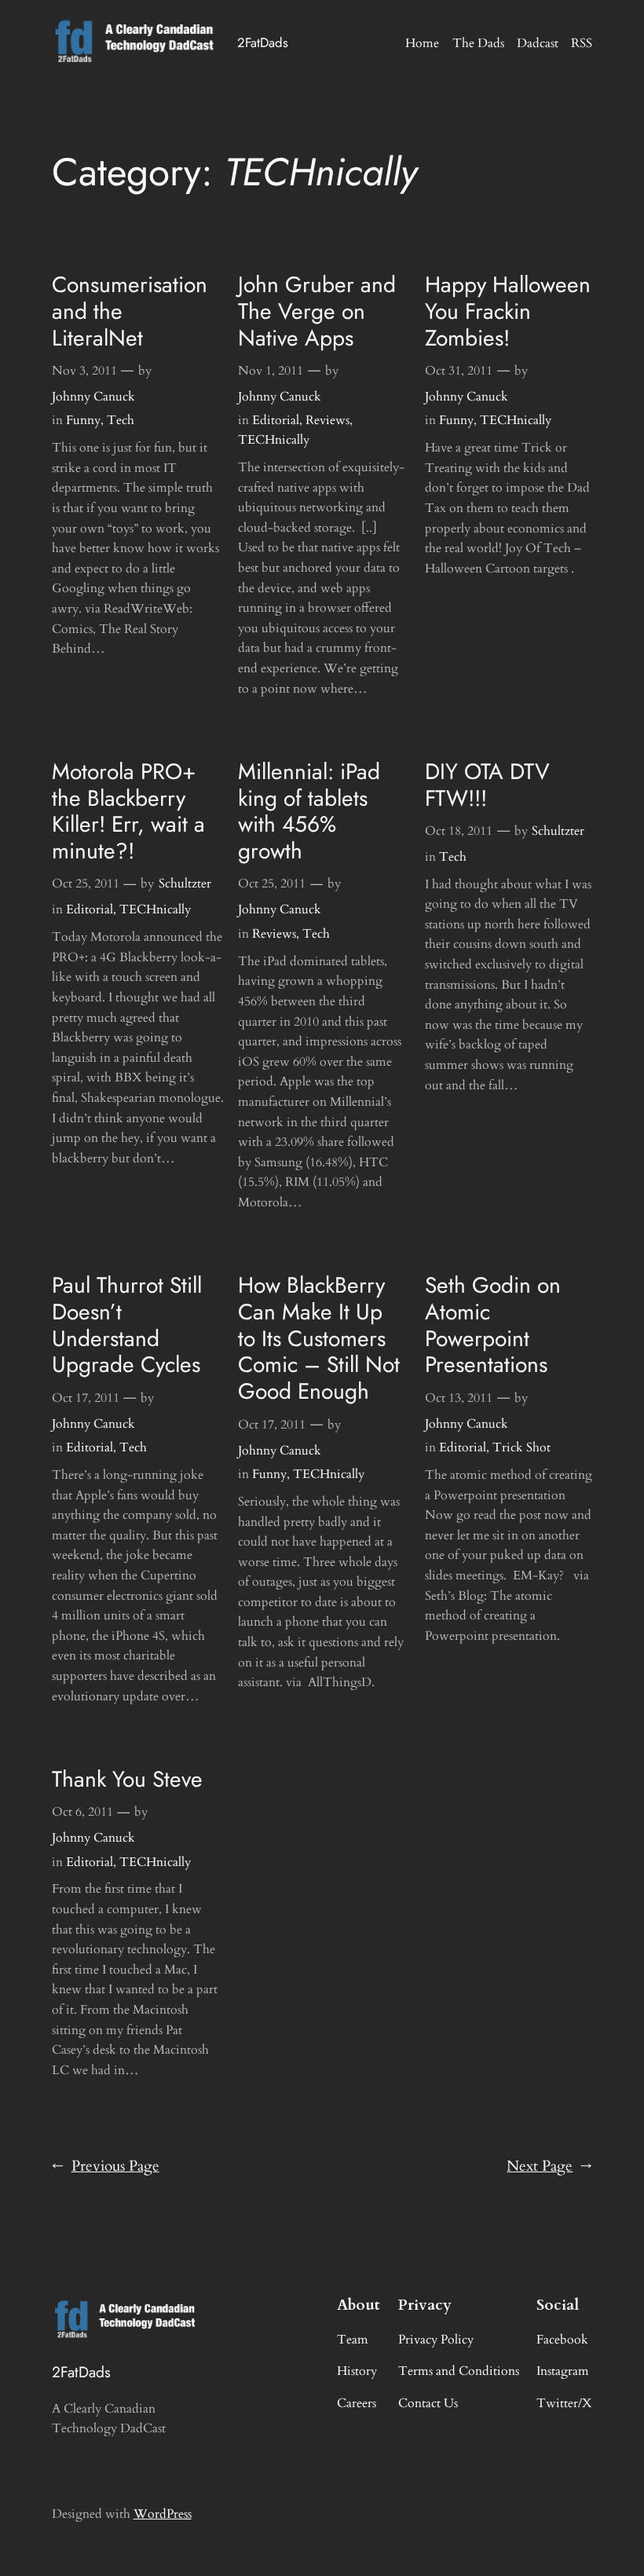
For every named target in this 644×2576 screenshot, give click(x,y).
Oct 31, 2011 (459, 371)
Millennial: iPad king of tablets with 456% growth (309, 812)
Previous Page (106, 2166)
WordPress (163, 2514)
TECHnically (274, 440)
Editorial (276, 420)
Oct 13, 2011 (459, 1398)
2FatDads (263, 42)
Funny (83, 420)
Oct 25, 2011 (86, 884)
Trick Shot (521, 1447)
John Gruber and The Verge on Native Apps (317, 311)
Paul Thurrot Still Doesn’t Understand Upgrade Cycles (127, 1325)
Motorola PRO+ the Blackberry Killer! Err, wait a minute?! (128, 812)
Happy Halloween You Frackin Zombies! (508, 311)
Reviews (327, 420)
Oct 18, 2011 (459, 831)
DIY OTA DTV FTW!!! (487, 785)
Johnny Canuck (93, 397)
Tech (121, 420)
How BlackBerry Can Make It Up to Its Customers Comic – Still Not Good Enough (319, 1339)
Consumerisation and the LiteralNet (130, 311)
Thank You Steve (127, 1780)
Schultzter (185, 884)
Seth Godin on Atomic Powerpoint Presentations (493, 1325)
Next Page (549, 2166)
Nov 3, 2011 (84, 371)
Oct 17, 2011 (86, 1398)
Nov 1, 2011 (271, 371)
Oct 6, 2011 (82, 1812)
